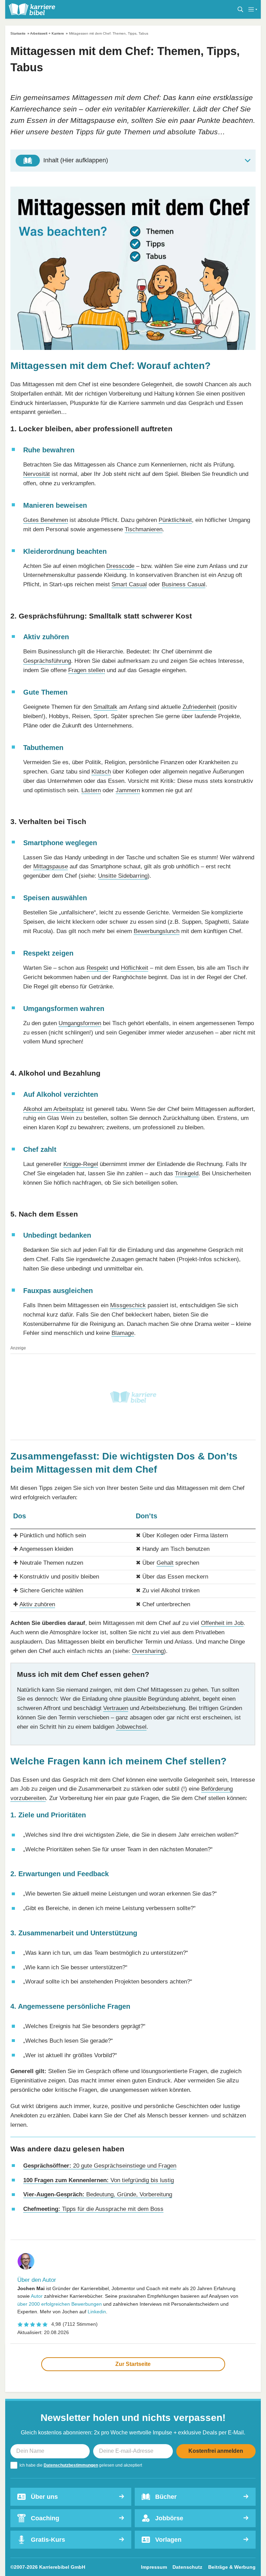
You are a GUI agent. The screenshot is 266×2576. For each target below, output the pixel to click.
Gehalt (165, 1563)
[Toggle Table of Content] (133, 161)
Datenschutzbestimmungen (71, 2465)
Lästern (91, 790)
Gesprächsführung (47, 661)
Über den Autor (37, 2280)
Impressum (154, 2567)
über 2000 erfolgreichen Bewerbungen (60, 2304)
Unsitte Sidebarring (123, 876)
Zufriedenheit (199, 707)
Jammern (128, 790)
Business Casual (184, 584)
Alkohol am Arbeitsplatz (54, 1109)
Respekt (97, 968)
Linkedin (97, 2312)
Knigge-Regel (81, 1164)
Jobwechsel (131, 1727)
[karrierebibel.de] (32, 9)
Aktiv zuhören (37, 1604)
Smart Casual (129, 584)
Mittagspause (51, 866)
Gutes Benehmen (46, 520)
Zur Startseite (133, 2364)
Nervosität (37, 474)
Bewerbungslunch (157, 931)
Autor (37, 2296)
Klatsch (101, 772)
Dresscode (120, 566)
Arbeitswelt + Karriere (47, 33)
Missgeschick (128, 1305)
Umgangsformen (80, 1023)
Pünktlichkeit (175, 520)
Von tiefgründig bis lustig (99, 2180)
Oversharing (148, 1651)
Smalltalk (105, 707)
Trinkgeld (187, 1173)
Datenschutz (187, 2567)
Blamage (123, 1333)
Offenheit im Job (222, 1623)
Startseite (18, 33)
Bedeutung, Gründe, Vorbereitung (98, 2194)
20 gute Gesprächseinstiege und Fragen (100, 2166)
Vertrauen (116, 1708)
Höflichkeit (135, 968)
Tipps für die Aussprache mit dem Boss (93, 2209)
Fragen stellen (87, 670)
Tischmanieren (144, 529)
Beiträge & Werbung (232, 2567)
